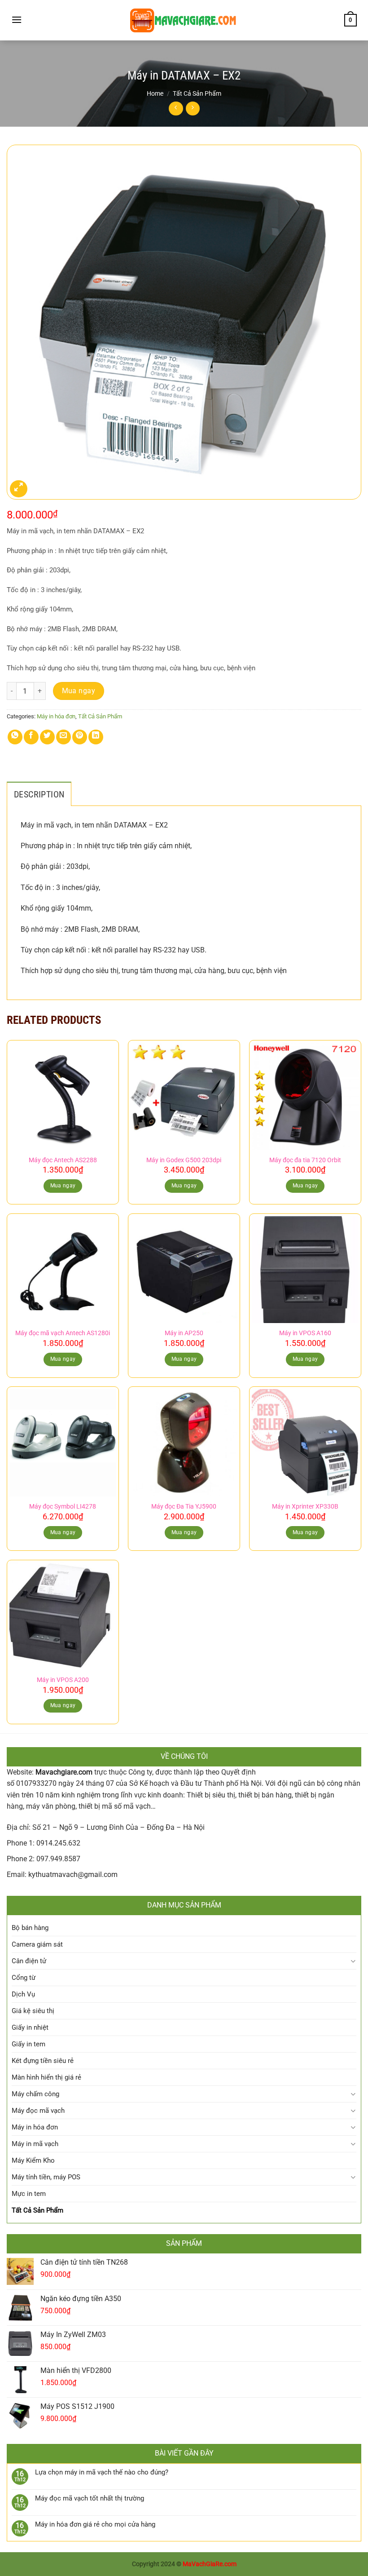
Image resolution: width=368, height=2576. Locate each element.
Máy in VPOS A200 (63, 1680)
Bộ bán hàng (30, 1928)
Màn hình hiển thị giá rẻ (46, 2077)
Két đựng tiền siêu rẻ (43, 2061)
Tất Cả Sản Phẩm (197, 93)
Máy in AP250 (184, 1333)
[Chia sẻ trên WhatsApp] (15, 737)
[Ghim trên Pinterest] (80, 737)
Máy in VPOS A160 (305, 1333)
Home (155, 93)
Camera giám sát (37, 1944)
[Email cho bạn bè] (64, 737)
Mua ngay (79, 691)
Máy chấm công (35, 2094)
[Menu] (17, 20)
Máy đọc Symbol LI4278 (63, 1507)
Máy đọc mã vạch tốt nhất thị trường (90, 2498)
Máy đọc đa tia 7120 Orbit (305, 1160)
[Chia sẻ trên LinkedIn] (96, 737)
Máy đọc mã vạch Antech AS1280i (63, 1333)
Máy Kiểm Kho (33, 2160)
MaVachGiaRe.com (210, 2564)
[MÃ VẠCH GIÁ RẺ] (184, 20)
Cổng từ (24, 1978)
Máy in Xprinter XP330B (305, 1507)
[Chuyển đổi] (353, 1961)
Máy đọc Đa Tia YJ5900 (184, 1507)
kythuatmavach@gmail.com (73, 1874)
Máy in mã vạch (35, 2144)
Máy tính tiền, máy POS (46, 2177)
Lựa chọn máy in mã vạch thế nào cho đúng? (102, 2472)
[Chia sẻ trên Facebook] (31, 737)
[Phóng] (19, 489)
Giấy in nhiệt (30, 2027)
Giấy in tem (28, 2044)
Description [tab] (39, 794)
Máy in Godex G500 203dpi (184, 1160)
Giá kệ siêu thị (33, 2011)
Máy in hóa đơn (56, 716)
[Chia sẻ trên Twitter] (47, 737)
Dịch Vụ (23, 1994)
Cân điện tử (29, 1961)
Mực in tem (29, 2194)
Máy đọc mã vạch (38, 2111)
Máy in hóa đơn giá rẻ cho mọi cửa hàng (95, 2524)
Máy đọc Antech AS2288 (63, 1160)
